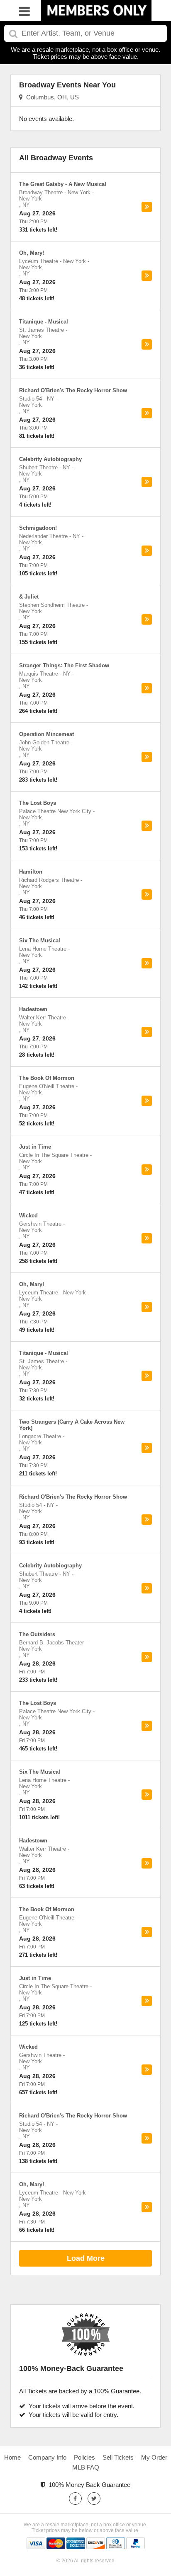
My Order (154, 2457)
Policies (84, 2457)
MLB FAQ (86, 2467)
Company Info (47, 2457)
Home (12, 2457)
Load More (86, 2258)
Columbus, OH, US (51, 97)
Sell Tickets (118, 2457)
